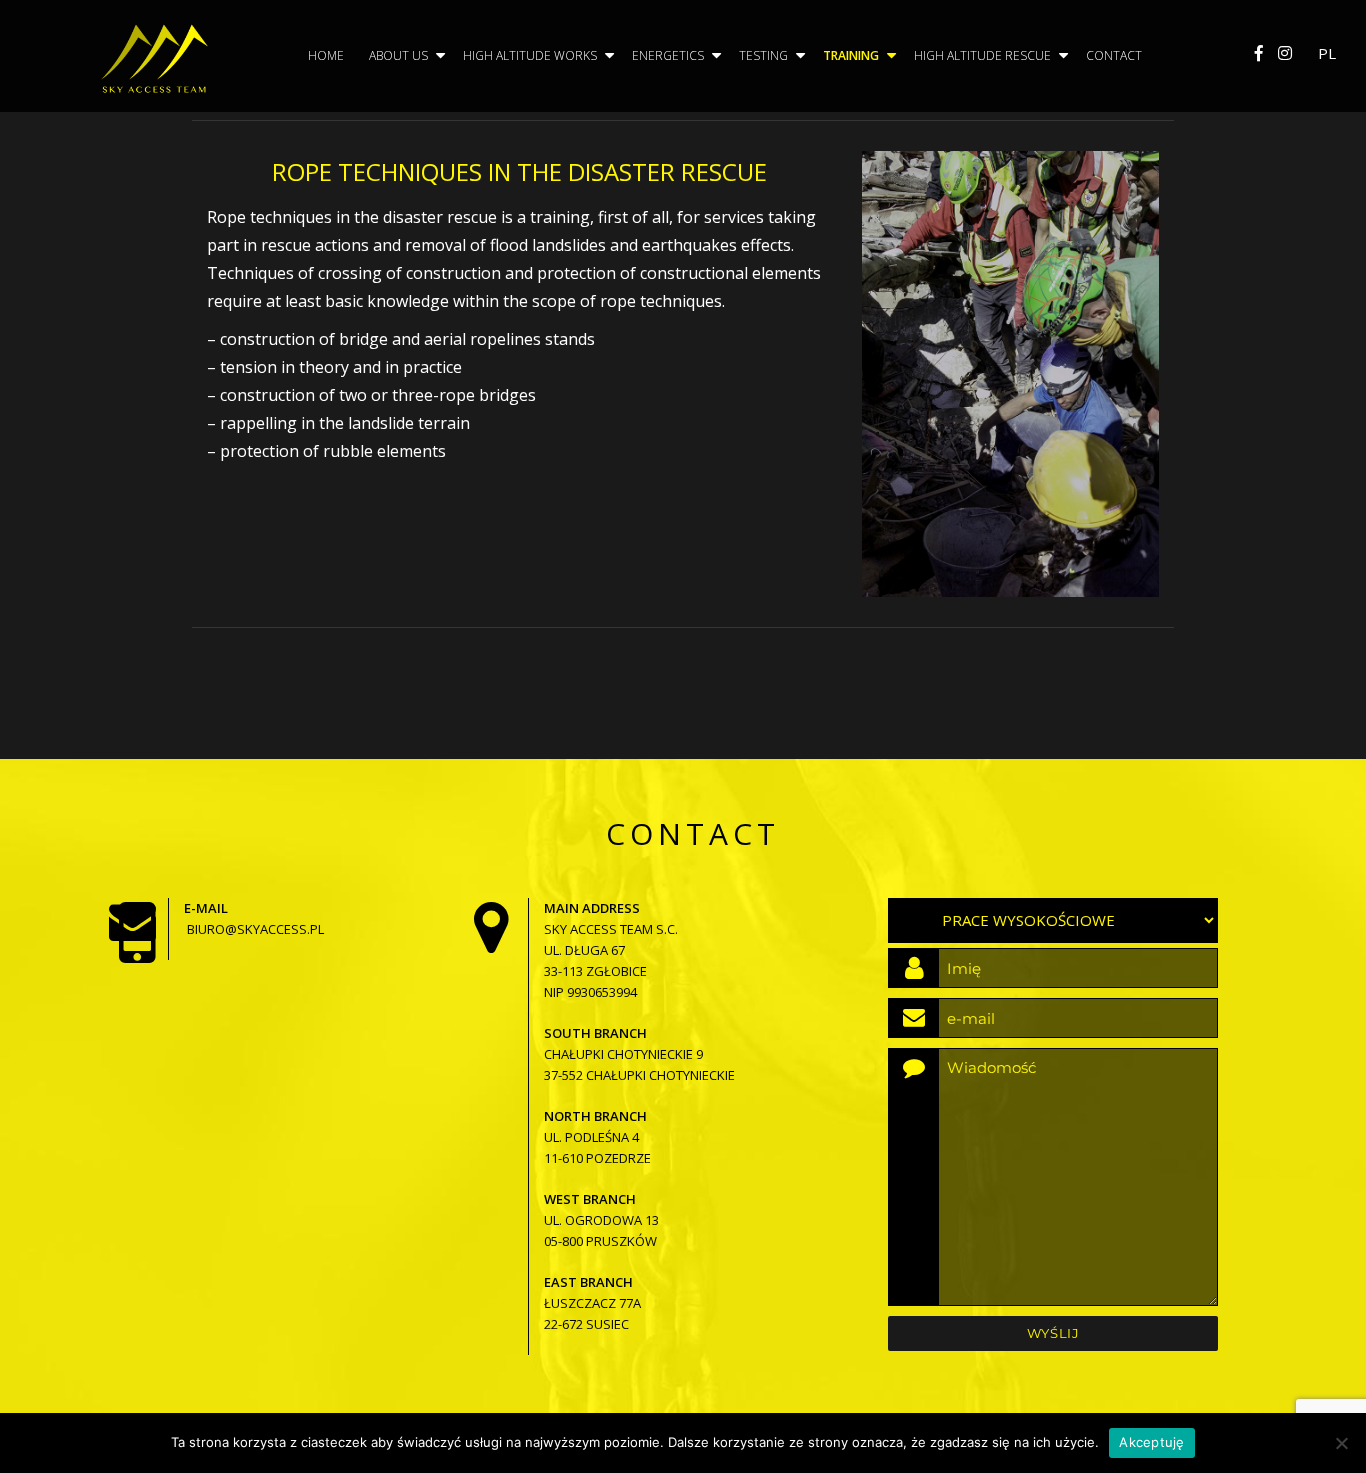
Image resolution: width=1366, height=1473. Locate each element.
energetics (668, 55)
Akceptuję (1151, 1442)
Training (851, 55)
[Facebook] (1259, 53)
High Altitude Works (530, 55)
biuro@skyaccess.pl (255, 929)
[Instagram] (1285, 53)
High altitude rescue (982, 55)
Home (326, 55)
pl (1327, 53)
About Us (398, 55)
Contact (1114, 55)
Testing (763, 55)
